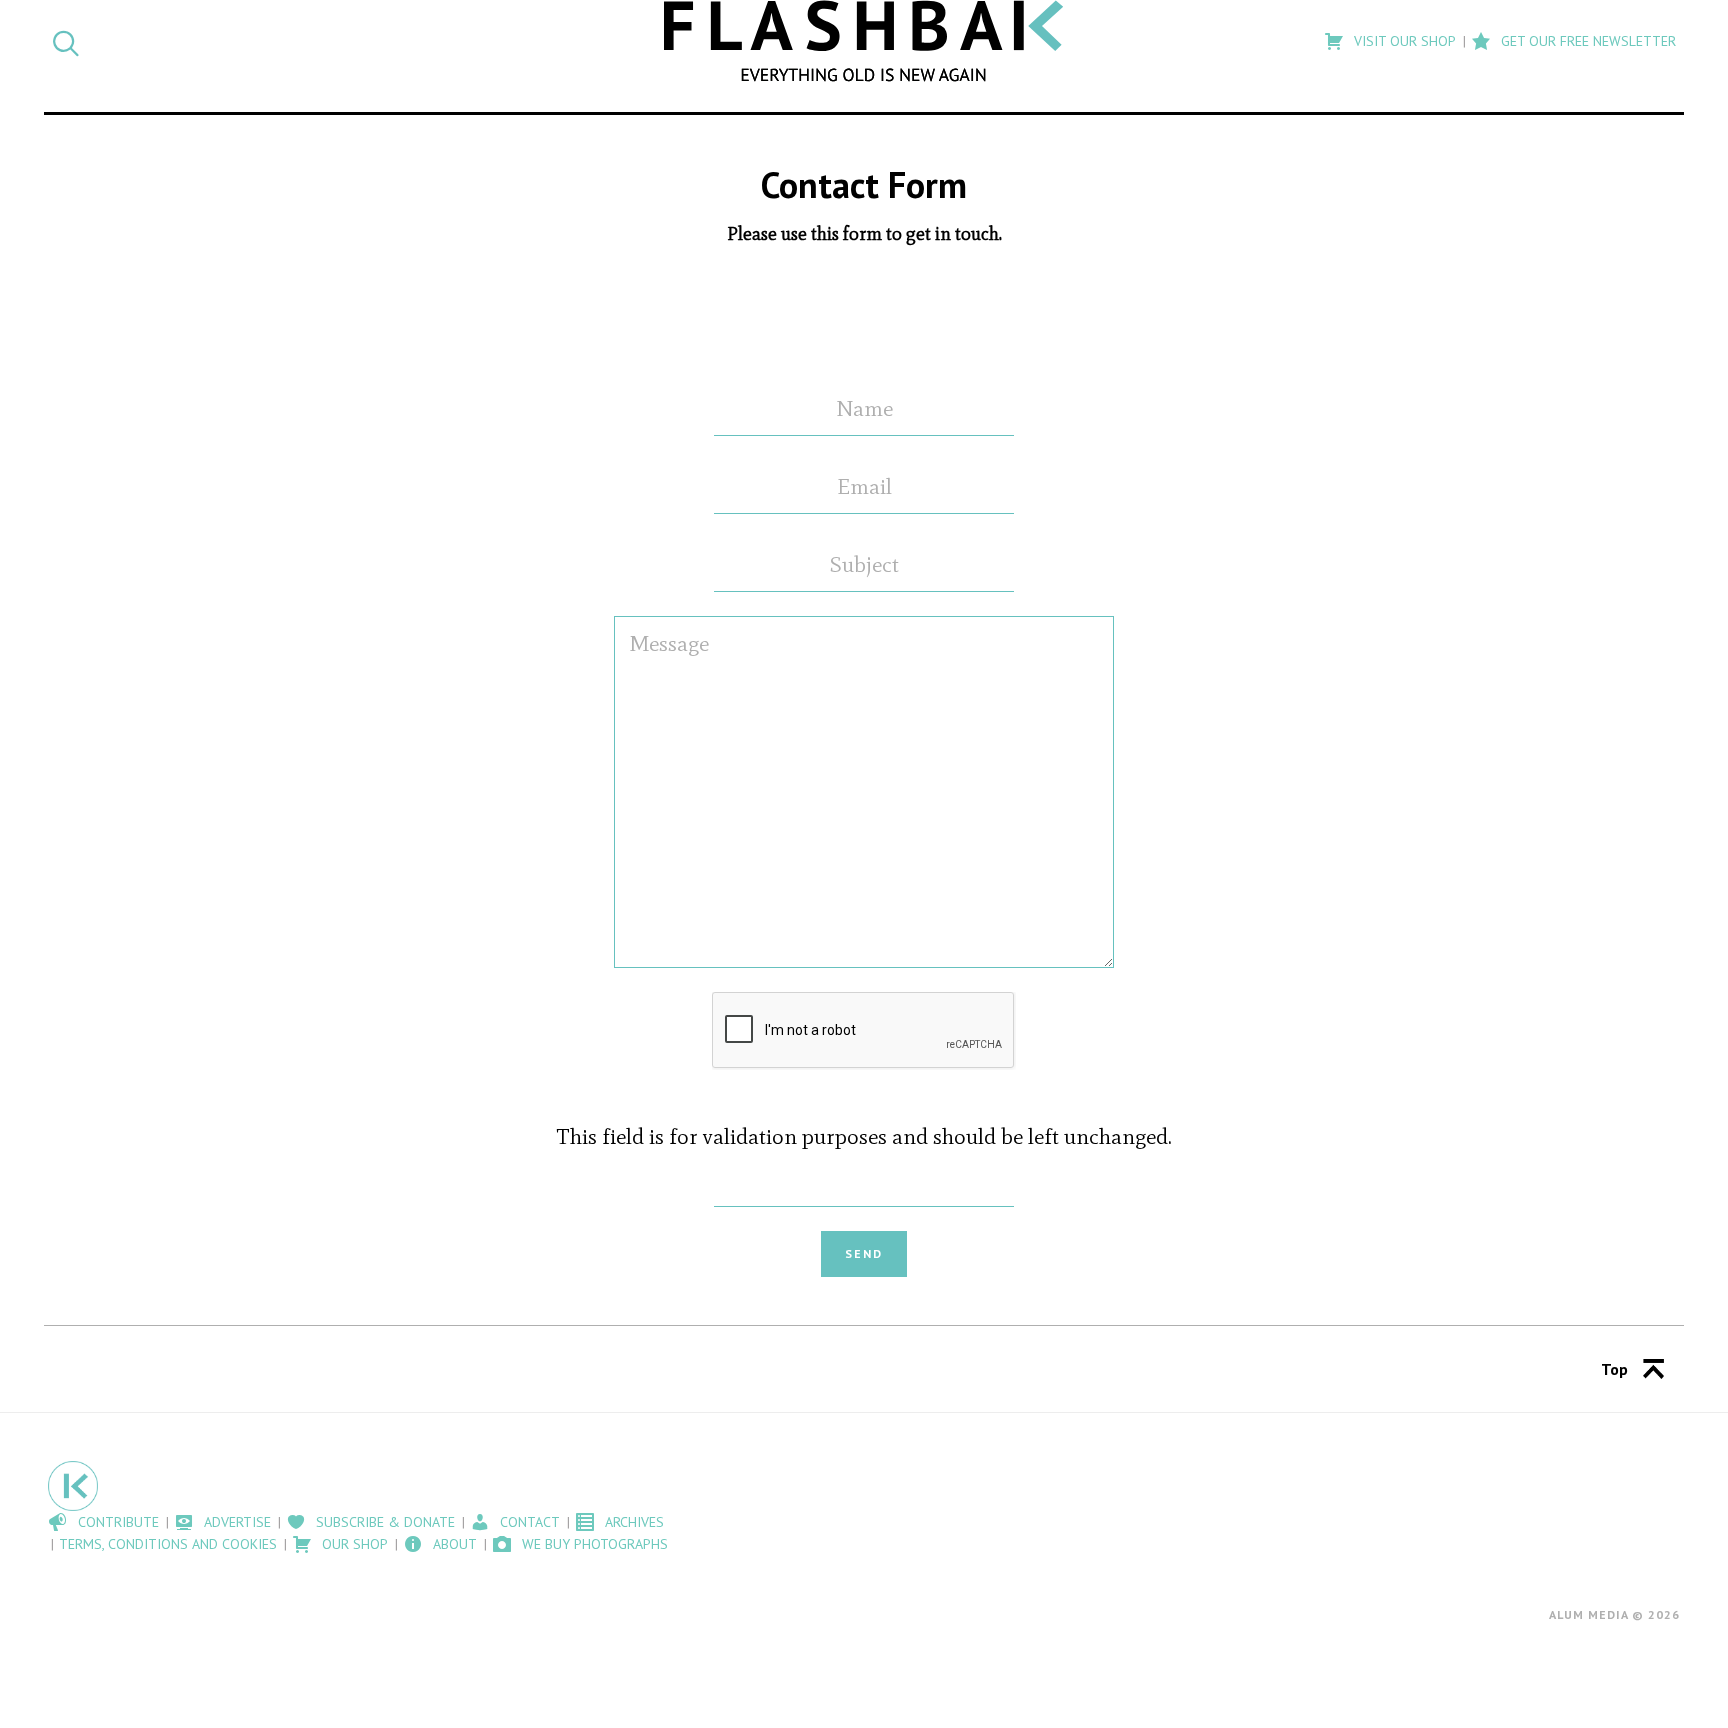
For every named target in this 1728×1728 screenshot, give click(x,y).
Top (1614, 1369)
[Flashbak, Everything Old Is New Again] (864, 41)
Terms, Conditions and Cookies (168, 1544)
